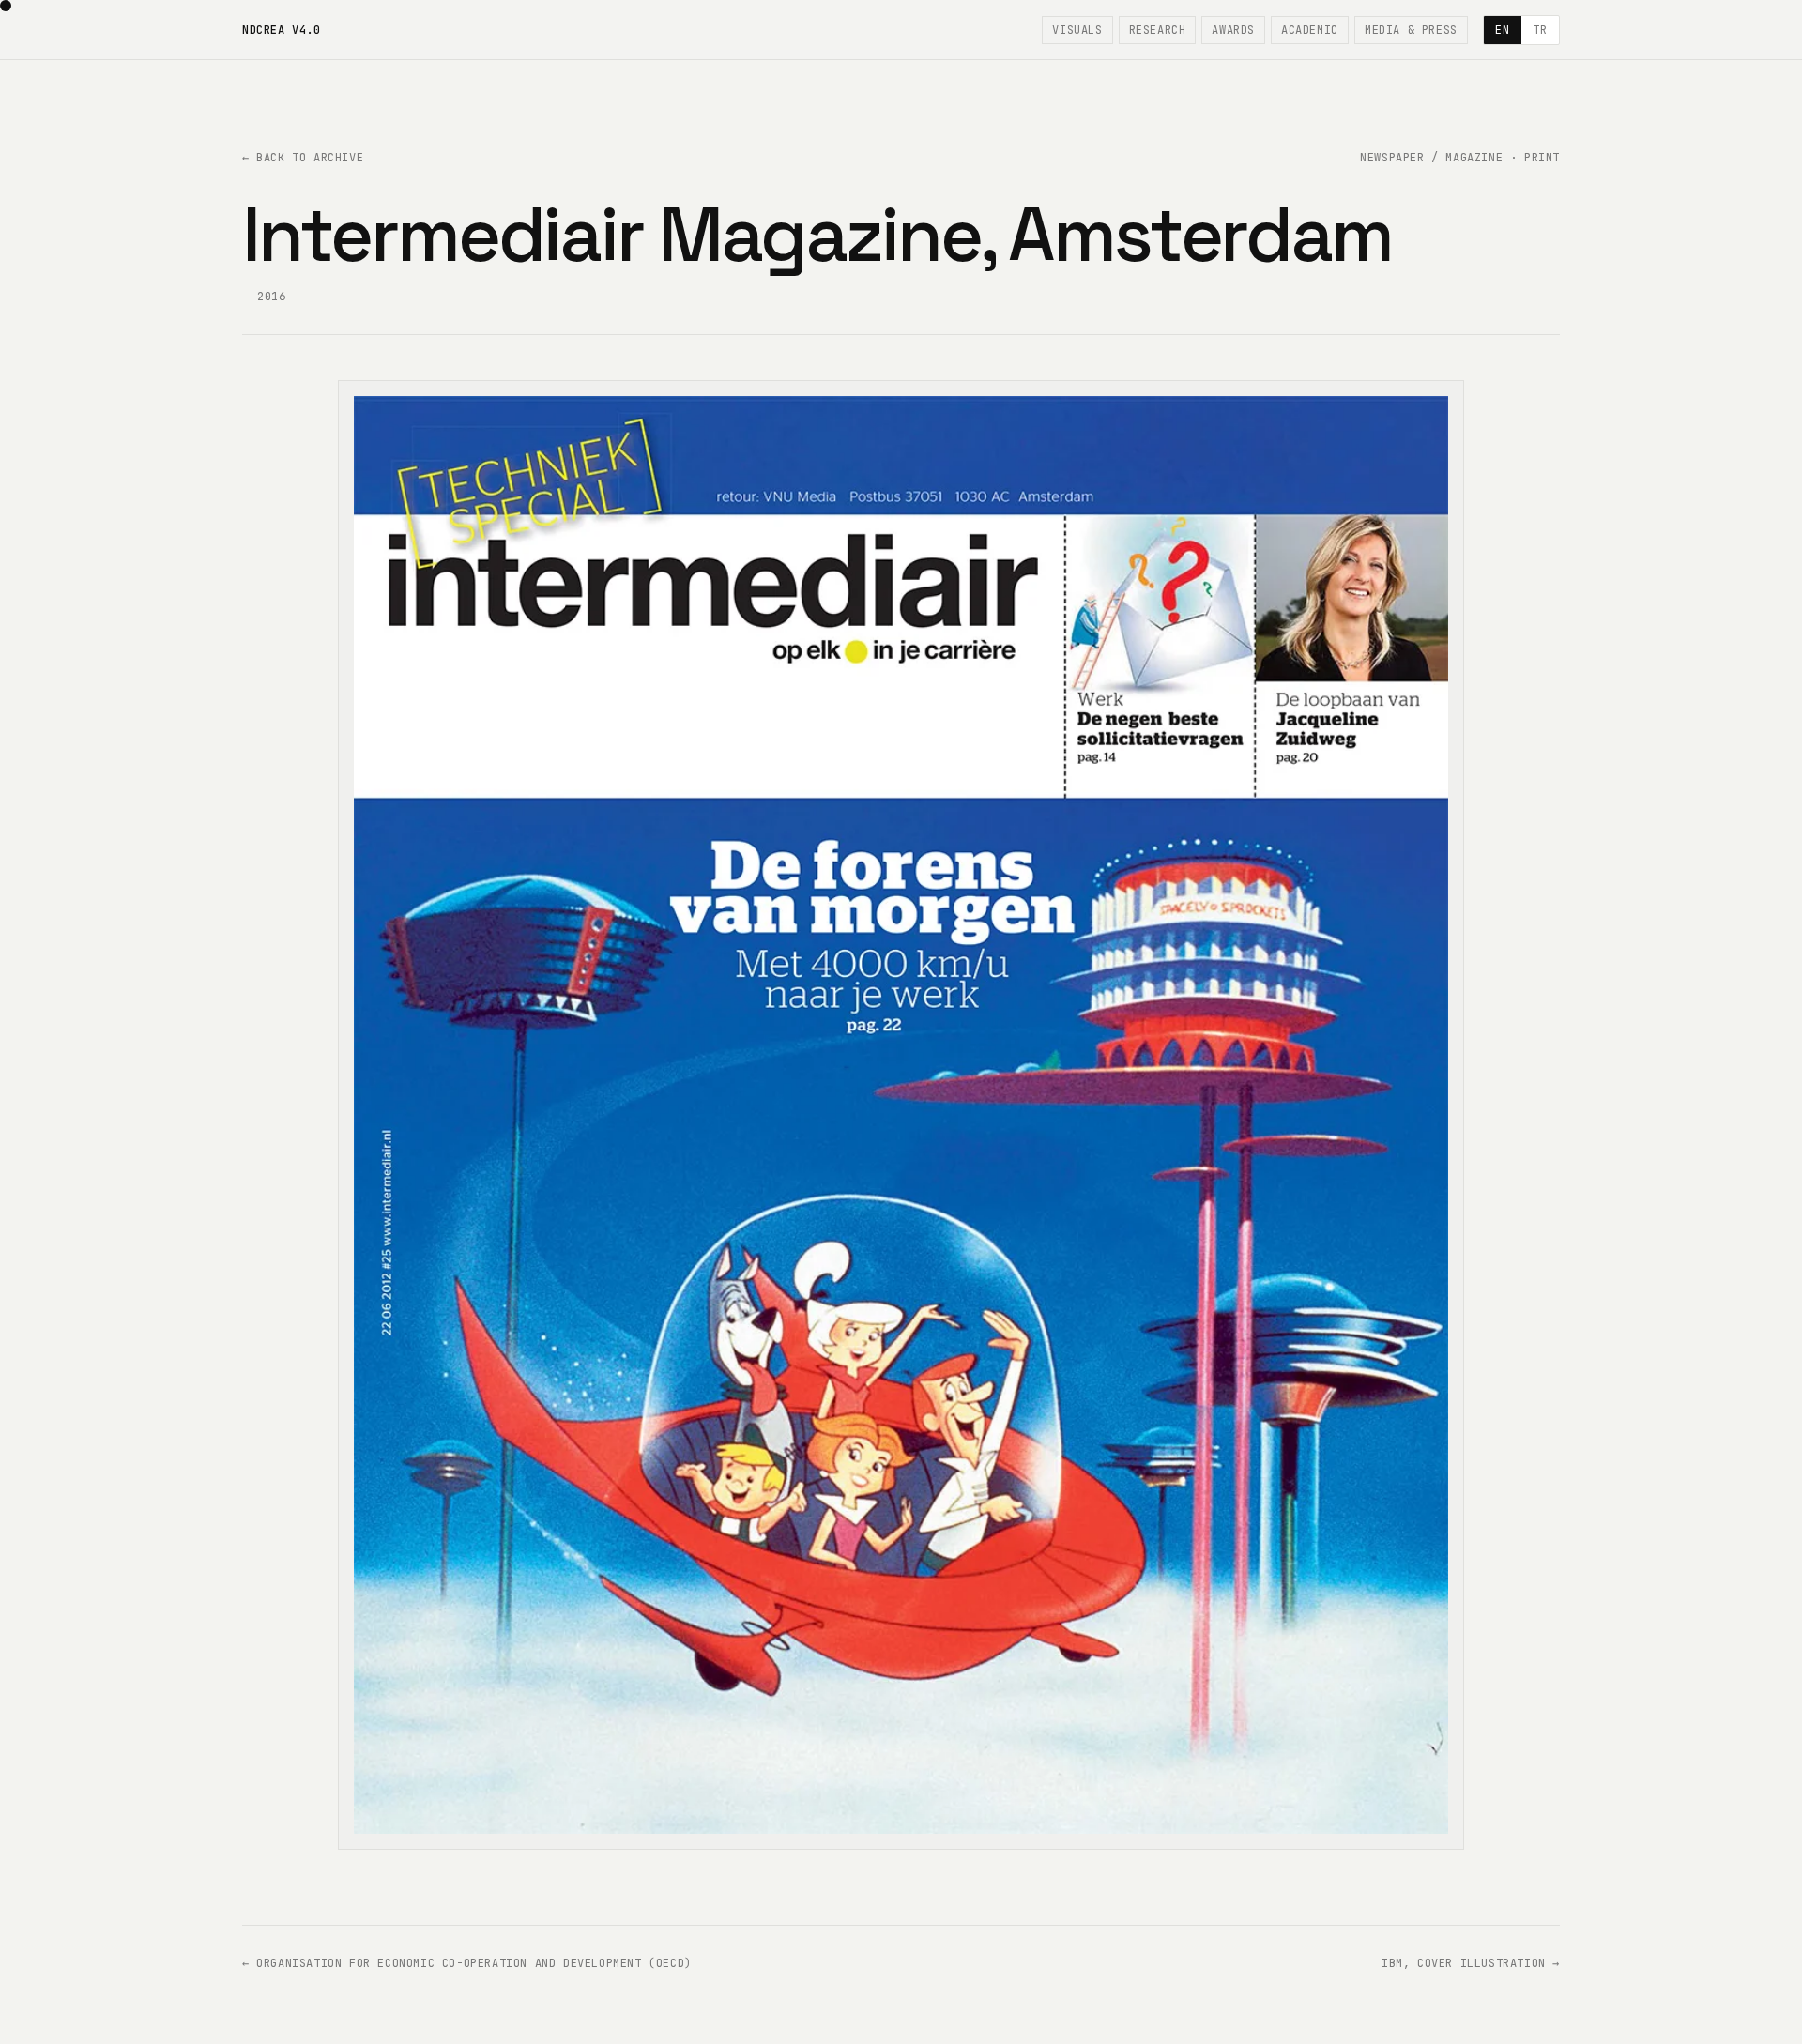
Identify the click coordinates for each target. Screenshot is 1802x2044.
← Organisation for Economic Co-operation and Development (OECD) (467, 1963)
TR (1540, 30)
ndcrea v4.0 (282, 30)
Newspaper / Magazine (1431, 158)
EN (1502, 30)
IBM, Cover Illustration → (1471, 1963)
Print (1542, 158)
